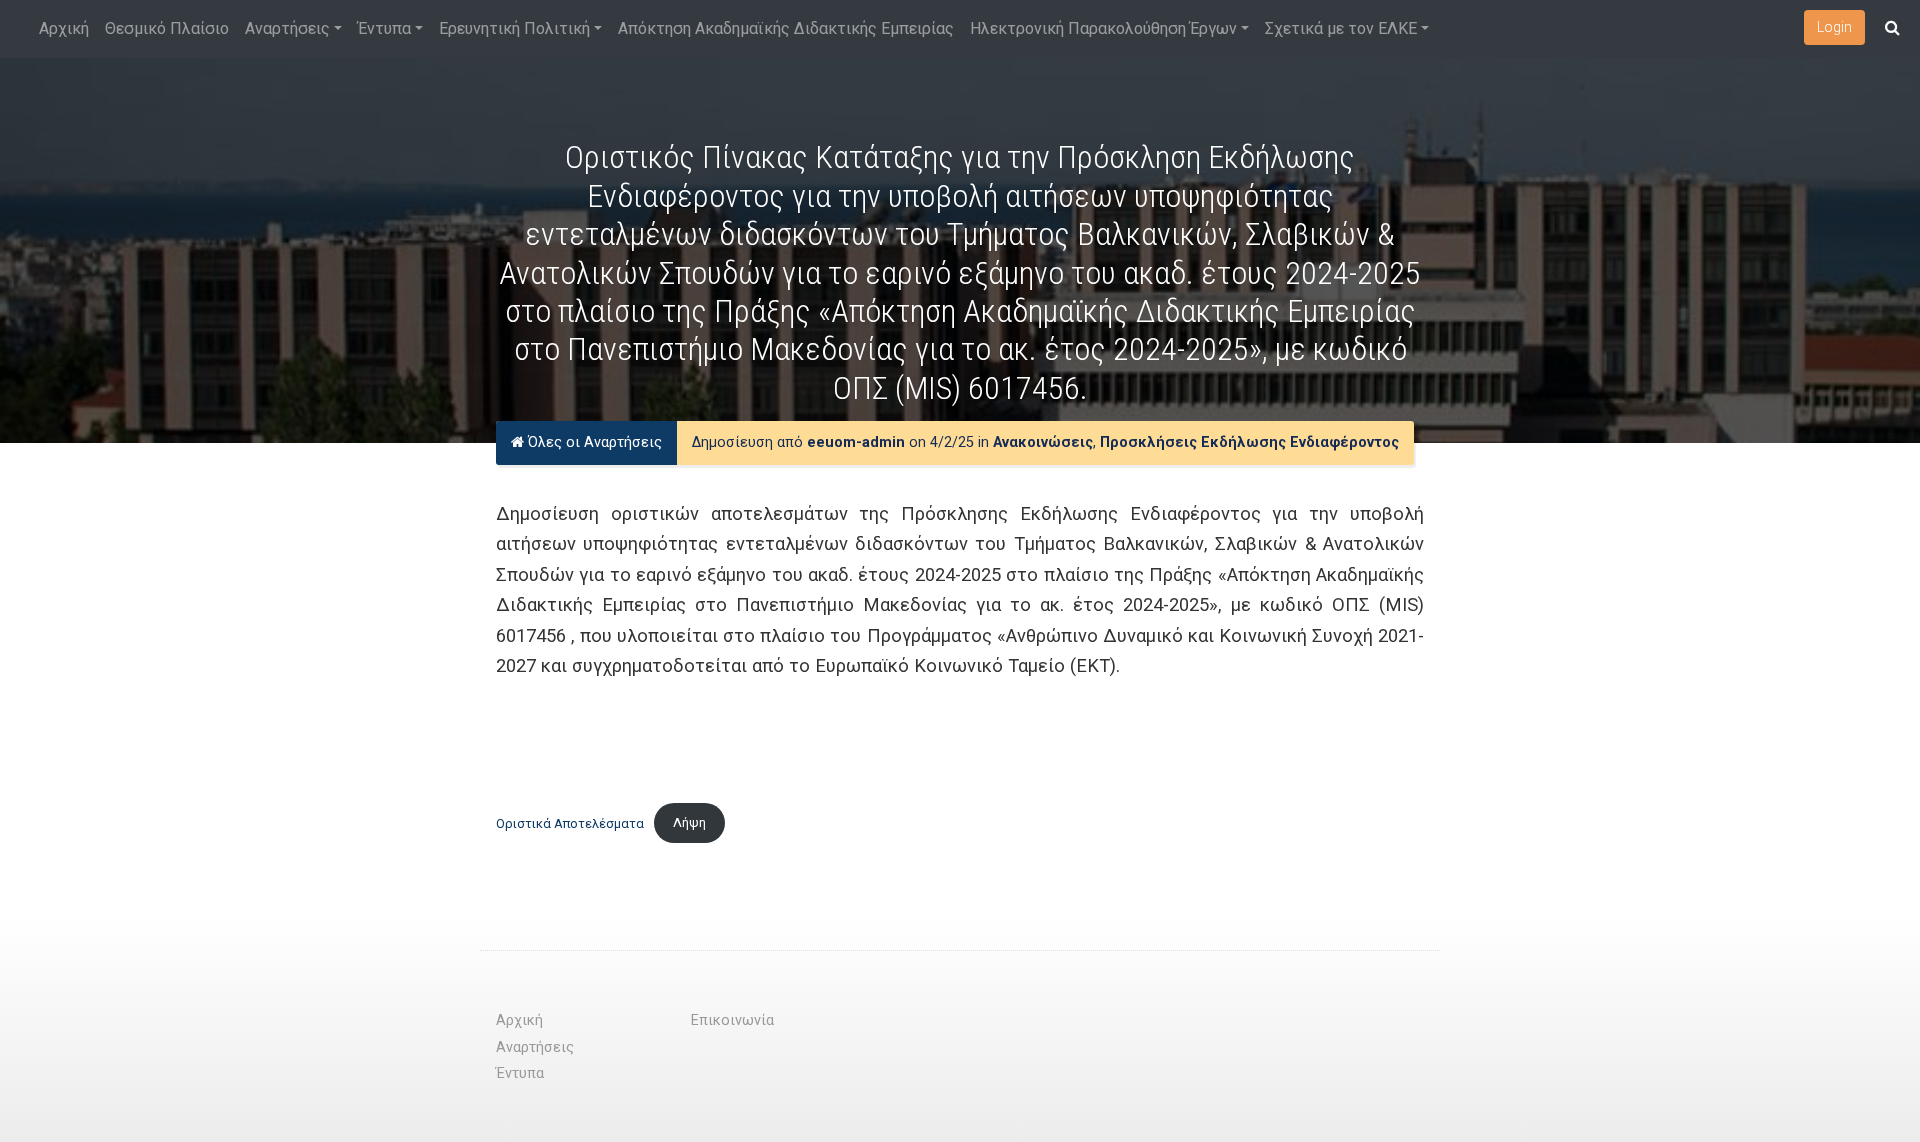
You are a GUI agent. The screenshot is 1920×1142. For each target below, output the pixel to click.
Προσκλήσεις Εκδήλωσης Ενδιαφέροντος (1249, 442)
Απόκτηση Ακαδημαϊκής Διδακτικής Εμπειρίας (786, 28)
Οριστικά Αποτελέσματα (570, 822)
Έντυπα (384, 28)
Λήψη (689, 822)
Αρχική (64, 28)
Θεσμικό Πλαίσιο (167, 28)
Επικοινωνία (732, 1020)
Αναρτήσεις (287, 28)
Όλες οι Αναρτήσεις (593, 442)
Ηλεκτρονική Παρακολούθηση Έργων (1103, 28)
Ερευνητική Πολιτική (514, 28)
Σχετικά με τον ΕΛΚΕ (1341, 28)
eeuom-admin (856, 442)
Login (1834, 27)
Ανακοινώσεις (1043, 442)
